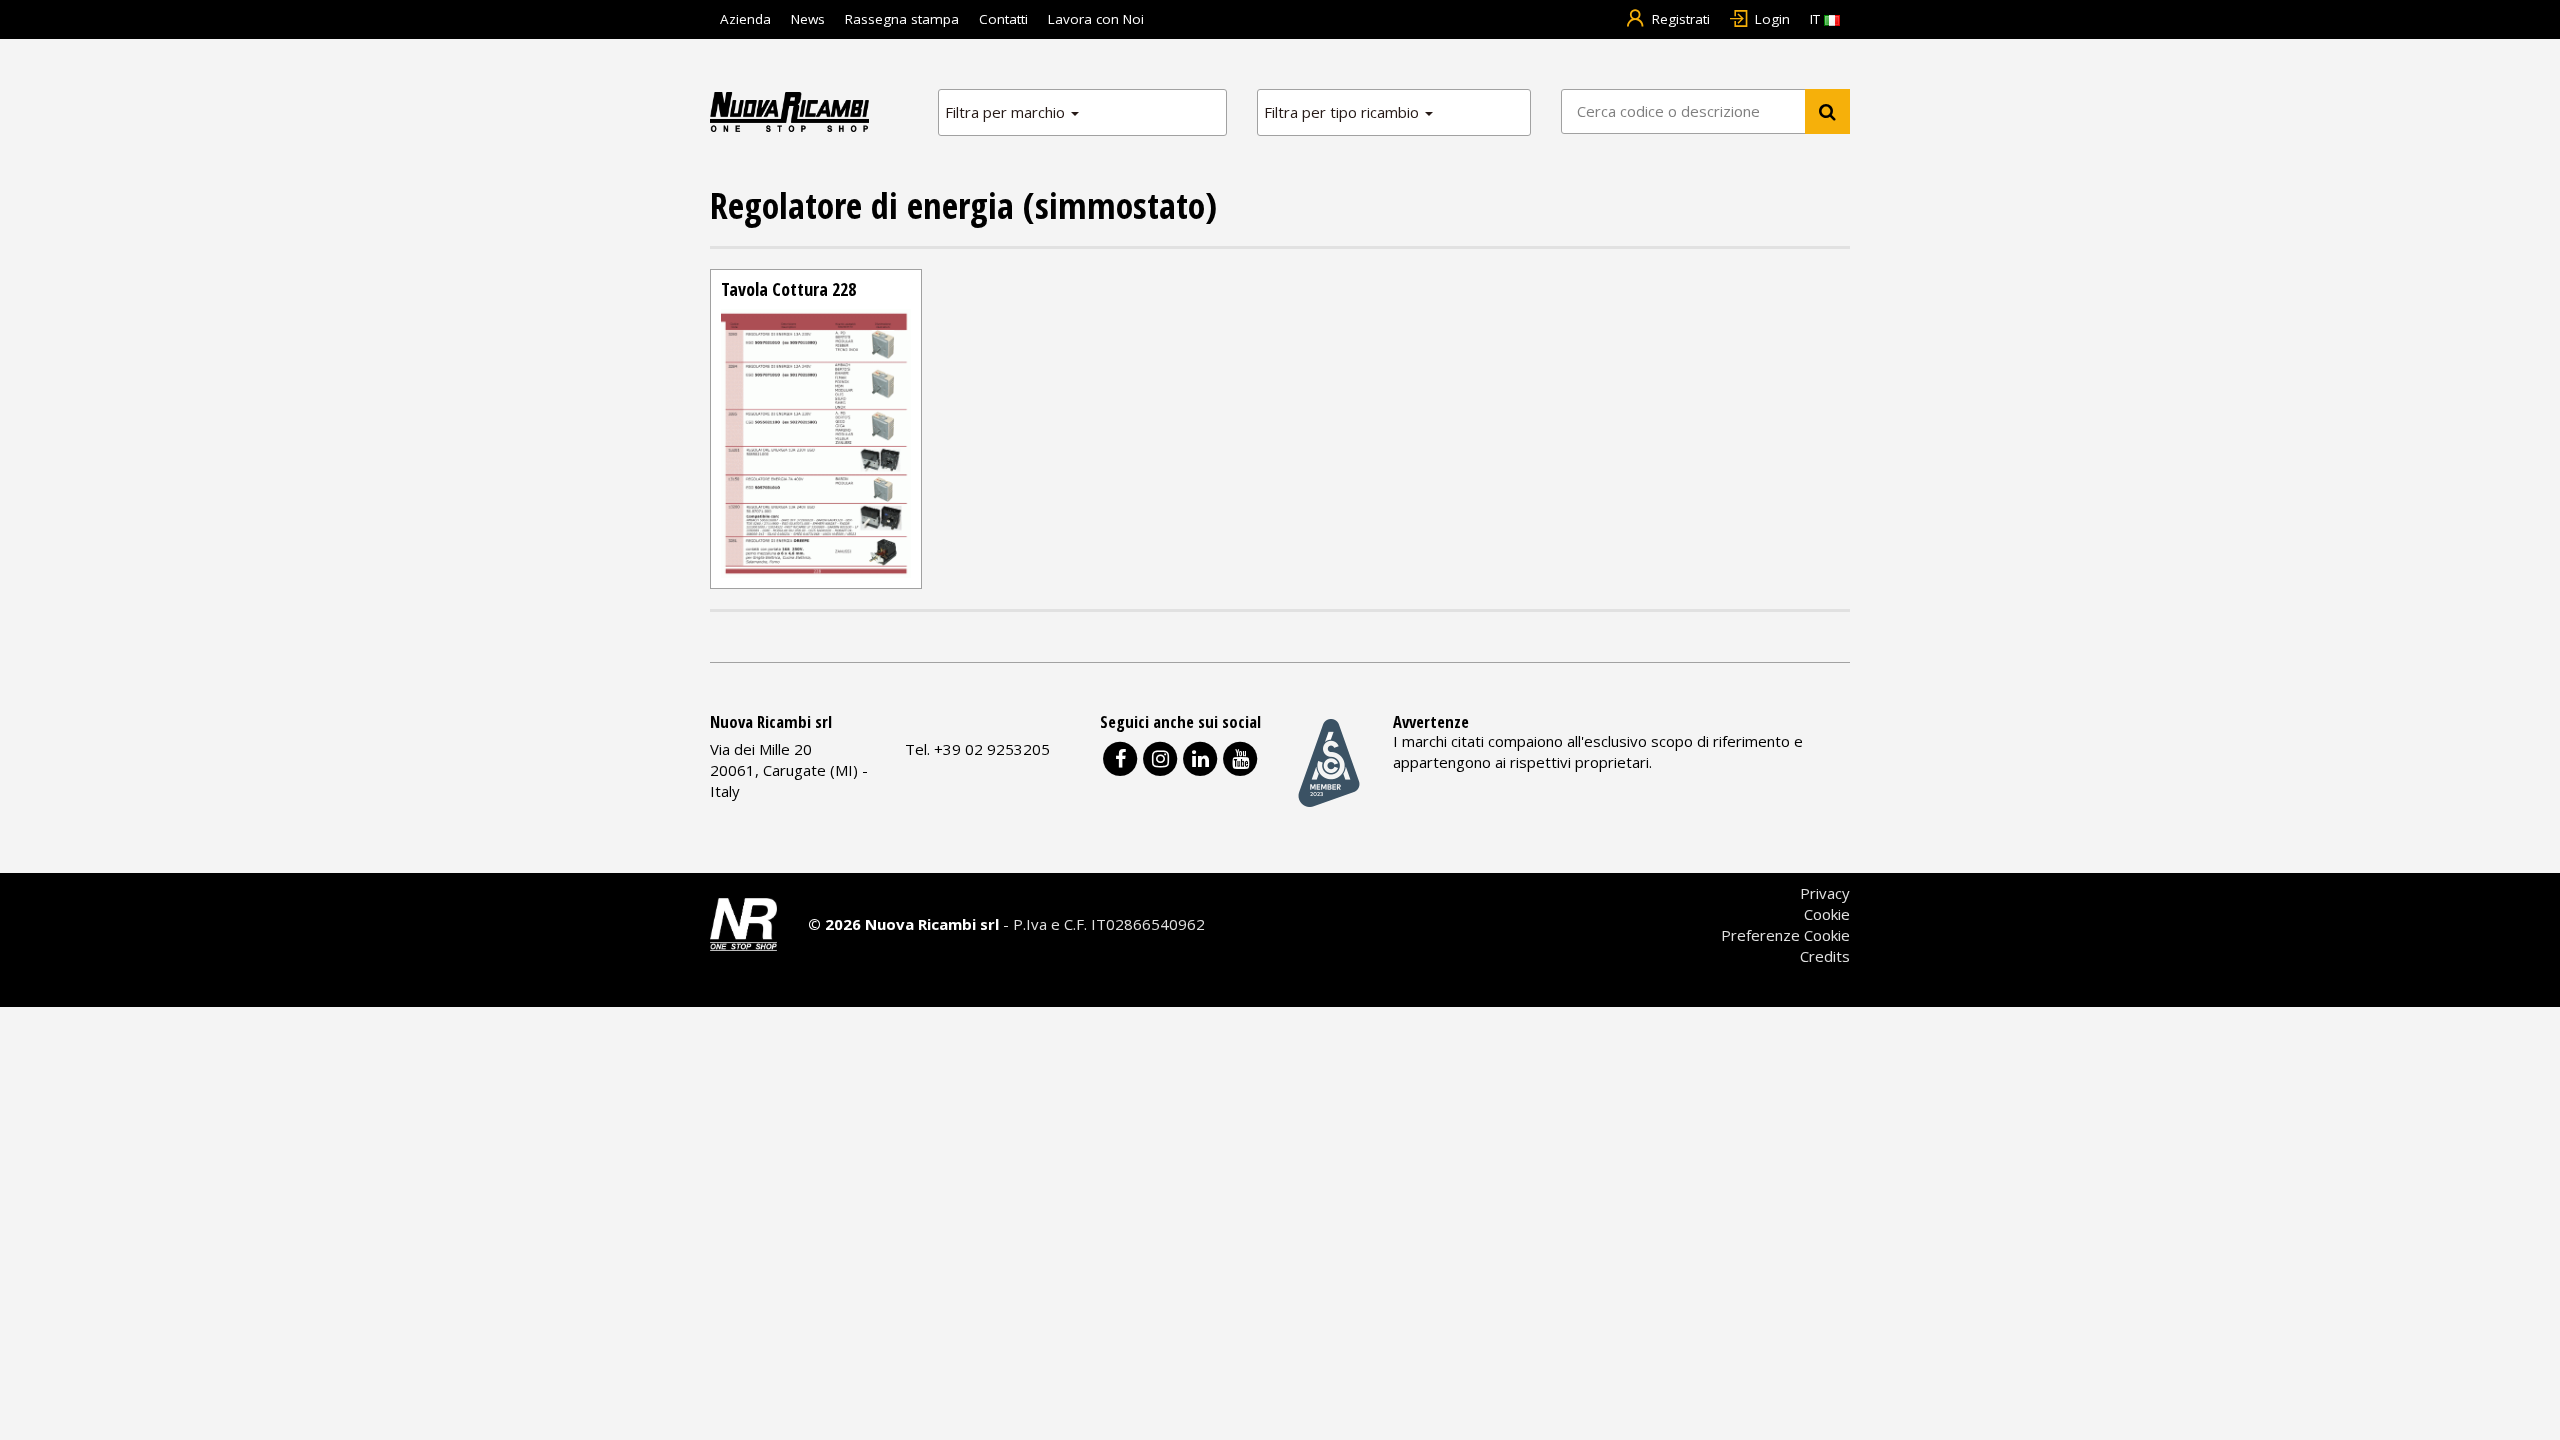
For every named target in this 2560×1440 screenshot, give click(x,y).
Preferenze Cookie (1785, 935)
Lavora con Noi (1096, 19)
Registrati (1681, 19)
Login (1772, 19)
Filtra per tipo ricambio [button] (1343, 112)
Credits (1825, 956)
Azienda (745, 19)
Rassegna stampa (902, 19)
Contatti (1003, 19)
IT (1817, 19)
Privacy (1825, 893)
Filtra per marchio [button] (1007, 112)
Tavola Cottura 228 (788, 289)
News (808, 19)
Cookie (1827, 914)
